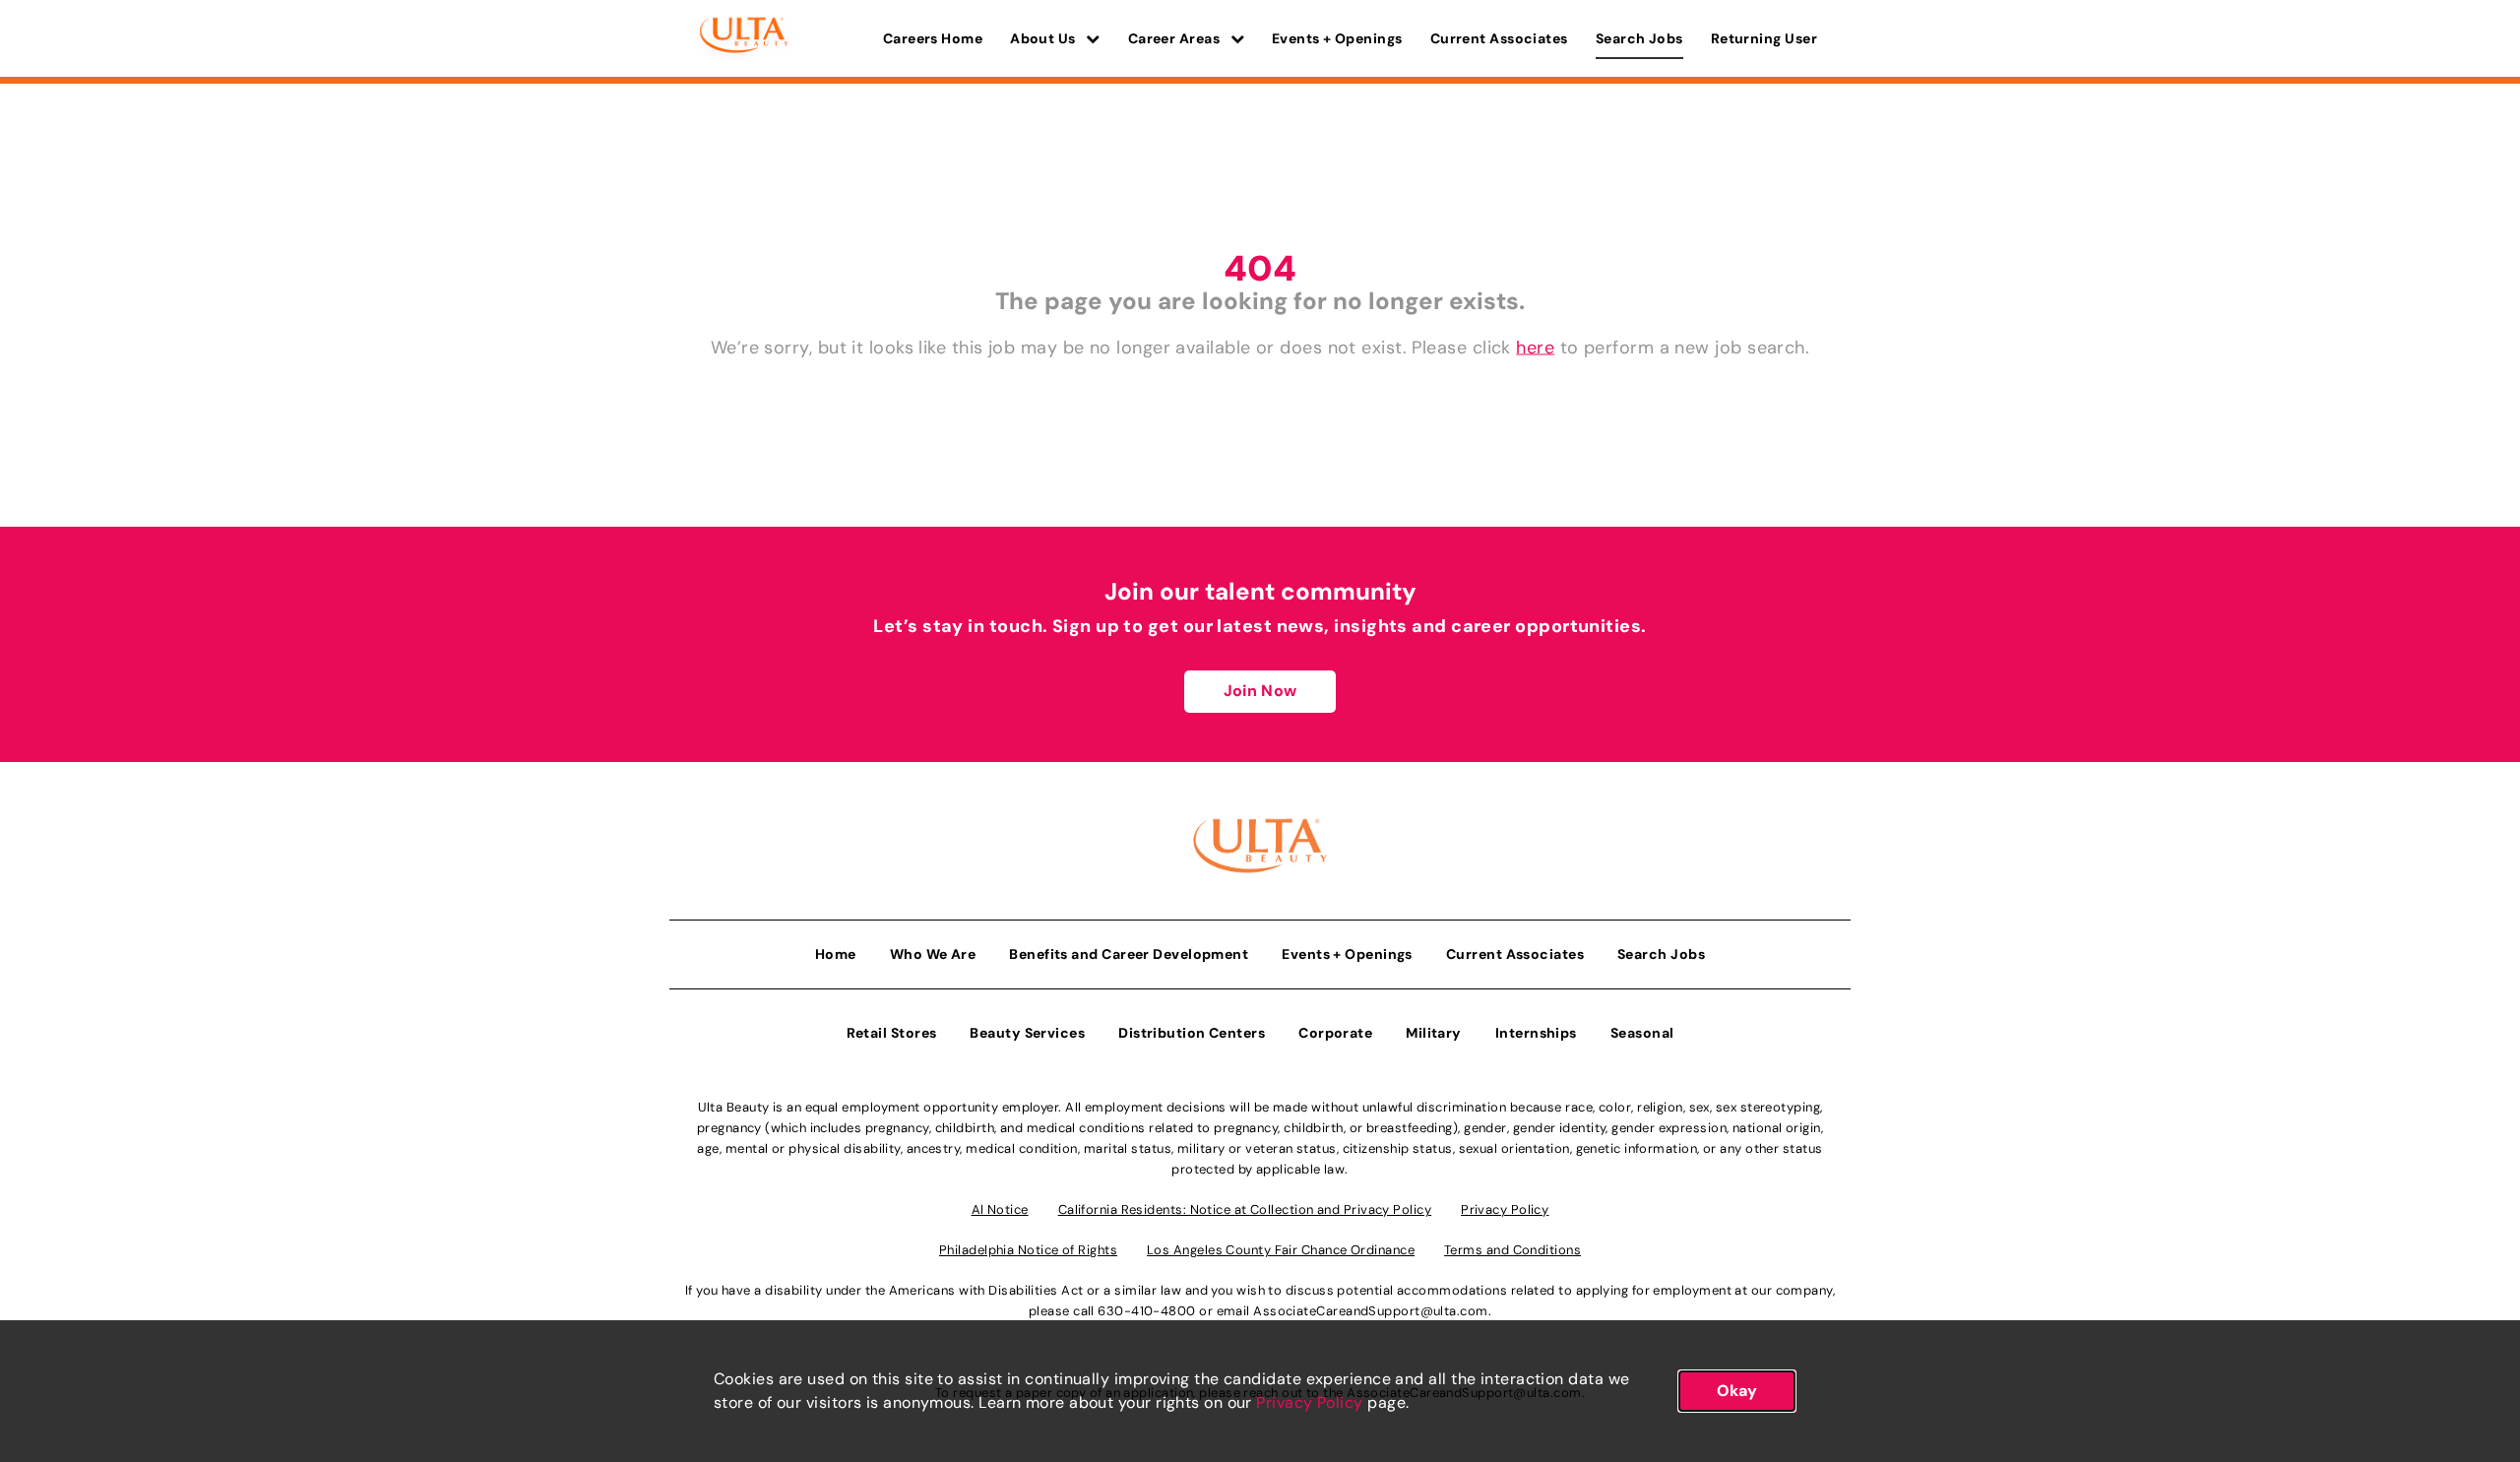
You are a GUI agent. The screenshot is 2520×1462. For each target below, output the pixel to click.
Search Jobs (1639, 38)
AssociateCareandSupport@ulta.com (1370, 1311)
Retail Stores (892, 1033)
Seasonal (1642, 1033)
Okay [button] (1737, 1391)
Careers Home (933, 38)
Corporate (1335, 1033)
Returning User (1764, 38)
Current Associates (1499, 38)
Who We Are (933, 954)
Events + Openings (1337, 38)
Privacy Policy (1309, 1402)
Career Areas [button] (1176, 38)
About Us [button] (1044, 38)
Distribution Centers (1192, 1033)
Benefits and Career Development (1129, 954)
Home (836, 954)
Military (1434, 1033)
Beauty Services (1027, 1033)
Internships (1536, 1033)
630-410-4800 (1146, 1311)
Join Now (1260, 691)
